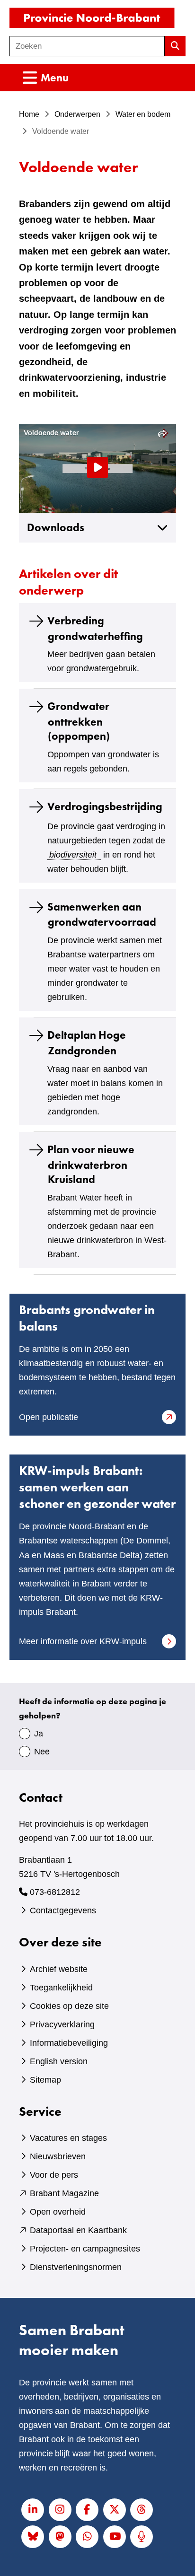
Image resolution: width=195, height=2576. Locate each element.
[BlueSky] (33, 2537)
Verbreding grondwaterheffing (95, 628)
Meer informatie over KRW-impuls (83, 1641)
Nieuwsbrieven (58, 2156)
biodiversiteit (73, 855)
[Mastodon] (60, 2537)
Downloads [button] (56, 528)
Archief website (59, 1969)
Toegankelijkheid (61, 1988)
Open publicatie (64, 1418)
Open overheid (58, 2212)
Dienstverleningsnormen (76, 2267)
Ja (39, 1734)
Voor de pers (54, 2175)
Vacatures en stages (68, 2138)
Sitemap (45, 2080)
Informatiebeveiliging (69, 2043)
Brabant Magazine (64, 2193)
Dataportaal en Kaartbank (78, 2230)
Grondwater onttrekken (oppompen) (79, 721)
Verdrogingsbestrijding (105, 806)
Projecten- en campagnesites (85, 2249)
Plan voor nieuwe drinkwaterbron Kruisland (91, 1165)
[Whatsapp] (87, 2537)
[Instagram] (60, 2510)
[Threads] (142, 2510)
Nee (42, 1752)
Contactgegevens (63, 1910)
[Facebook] (87, 2510)
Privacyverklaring (62, 2024)
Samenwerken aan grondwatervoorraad (102, 914)
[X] (115, 2510)
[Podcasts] (142, 2537)
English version (59, 2061)
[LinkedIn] (33, 2510)
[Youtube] (115, 2537)
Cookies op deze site (69, 2006)
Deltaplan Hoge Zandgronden (87, 1043)
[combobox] (87, 46)
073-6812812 (55, 1892)
